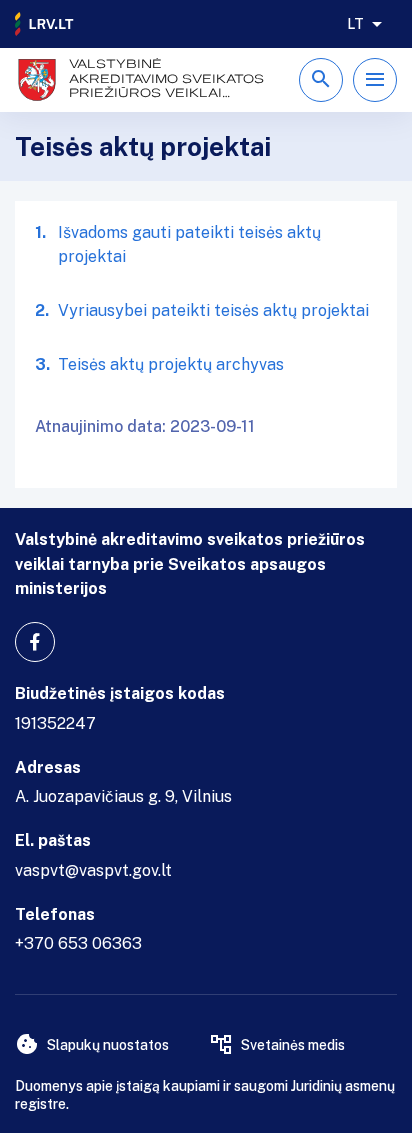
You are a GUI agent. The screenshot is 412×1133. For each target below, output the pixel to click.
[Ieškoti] (321, 80)
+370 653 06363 (78, 943)
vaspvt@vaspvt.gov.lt (93, 870)
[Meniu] (375, 80)
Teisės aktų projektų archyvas (171, 364)
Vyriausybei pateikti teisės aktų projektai (213, 310)
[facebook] (35, 642)
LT (355, 24)
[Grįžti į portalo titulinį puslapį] (45, 24)
